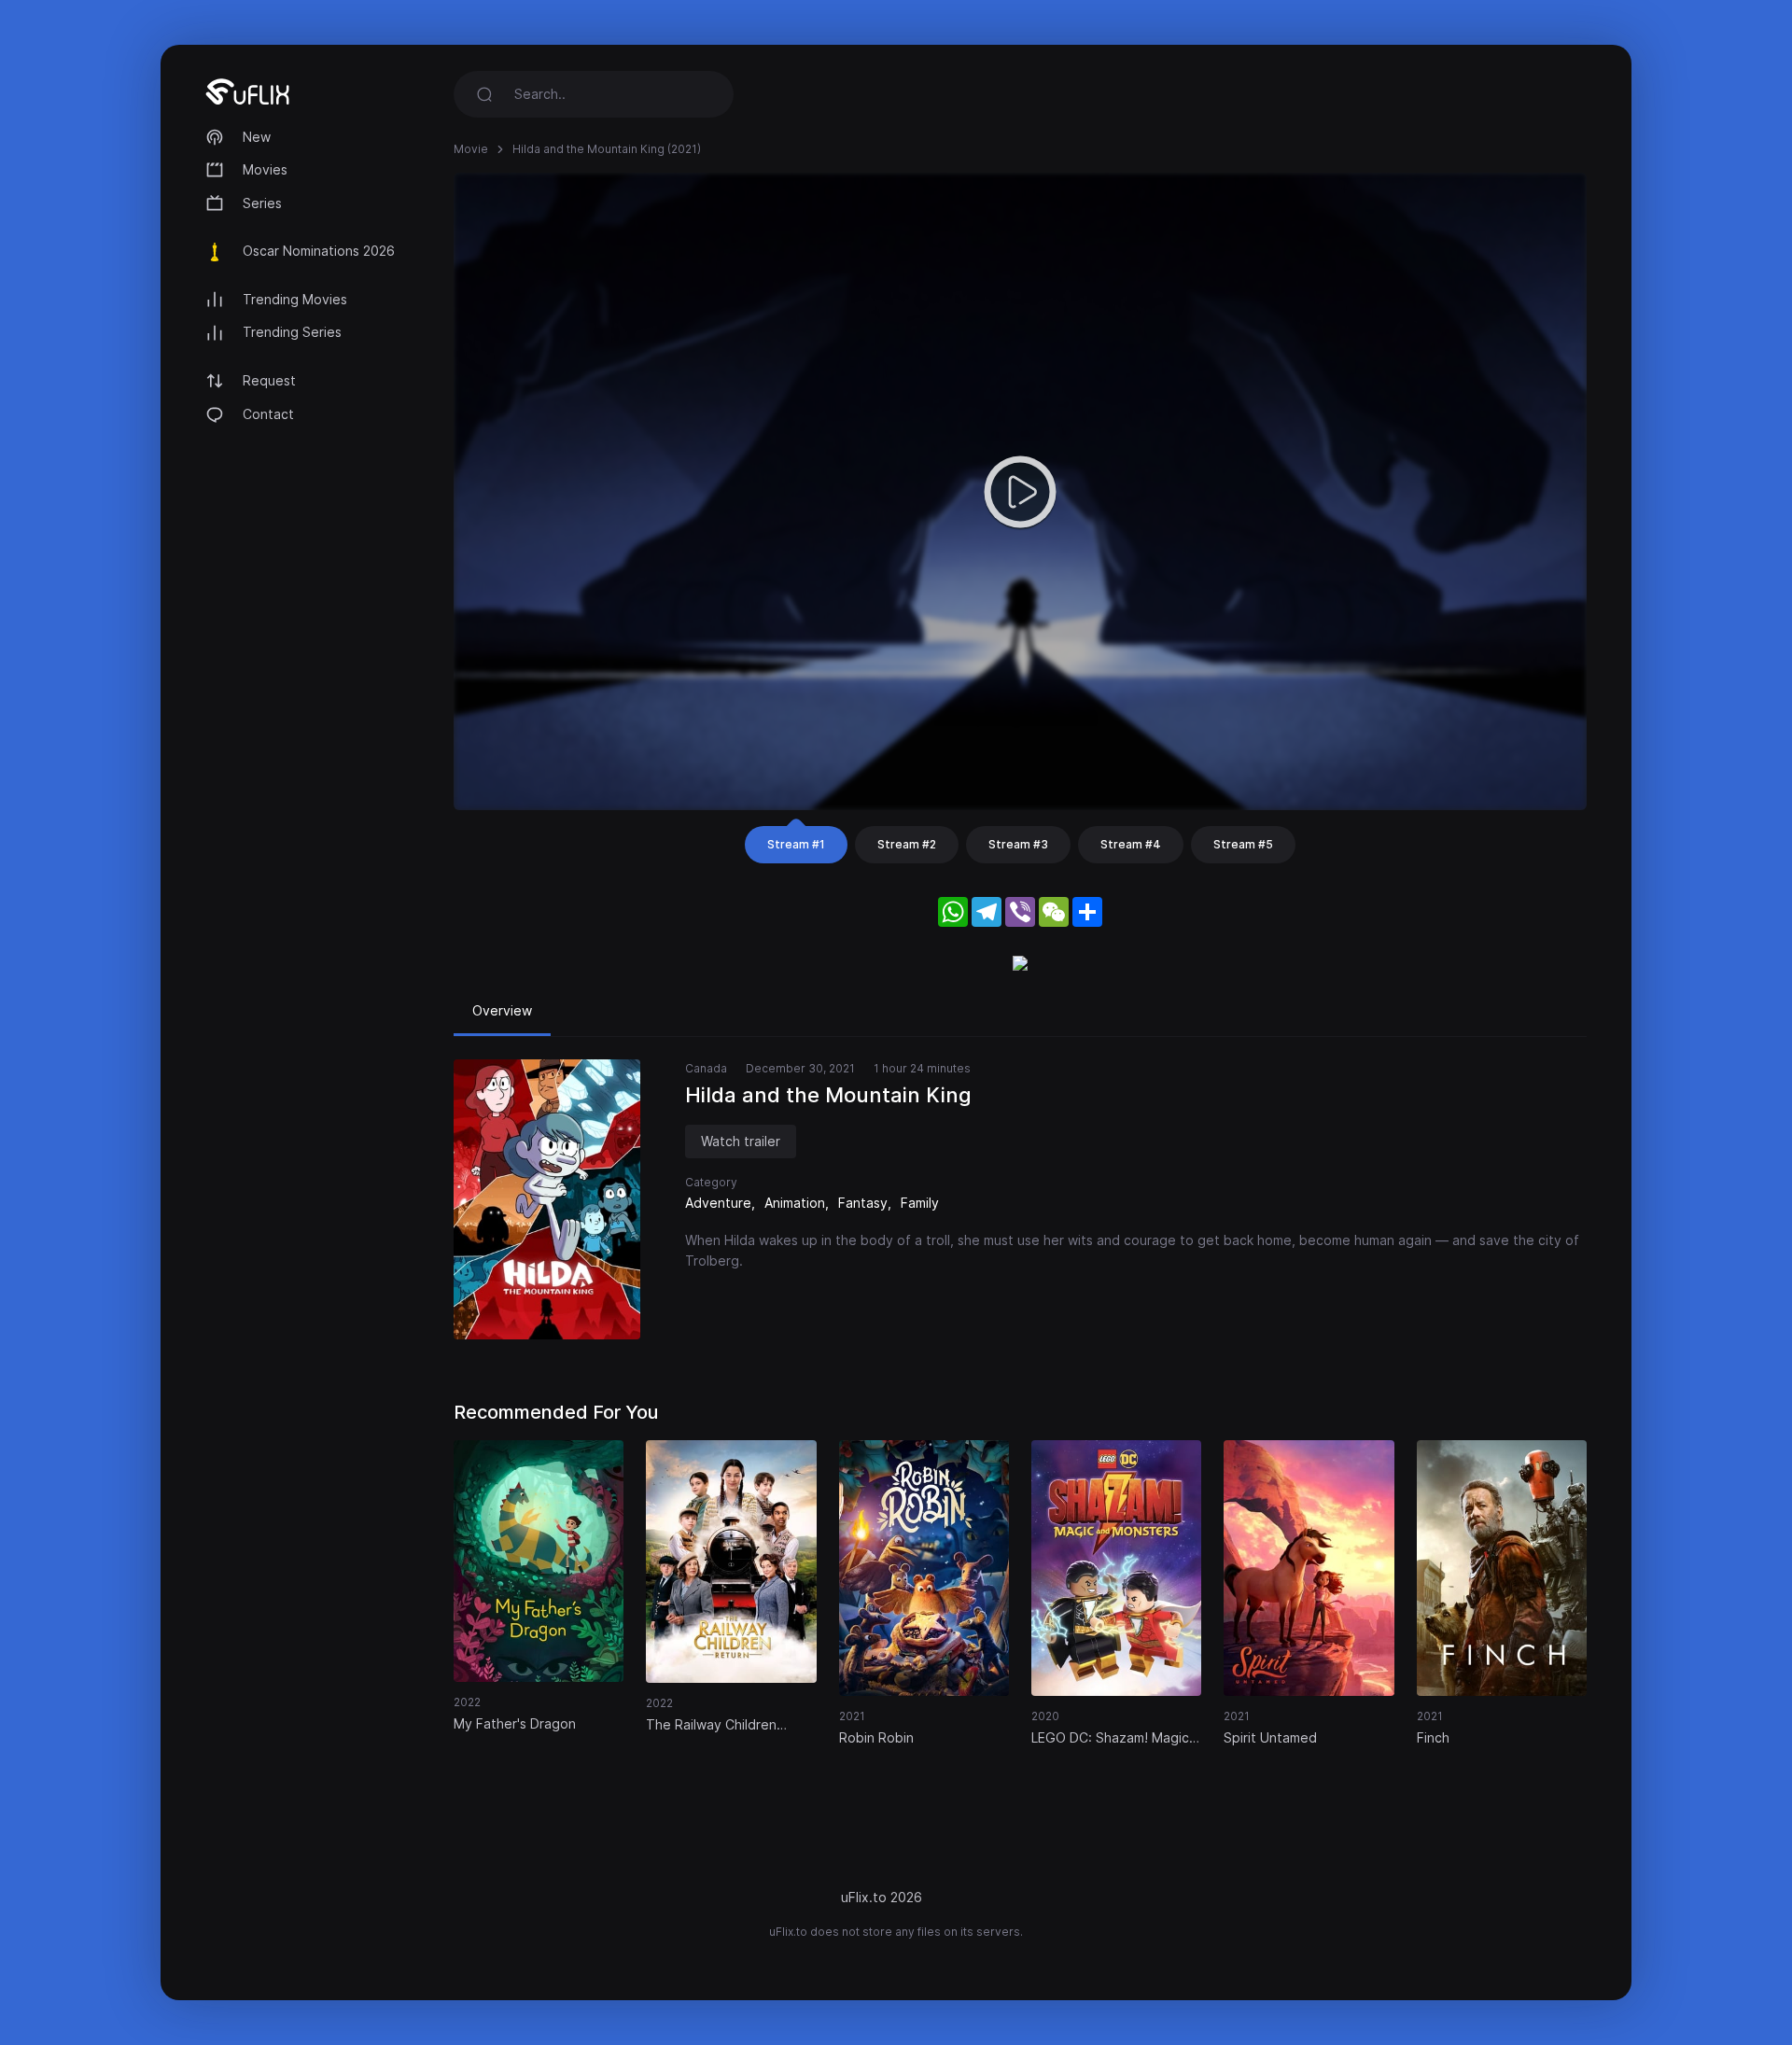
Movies (265, 169)
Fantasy (863, 1203)
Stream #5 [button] (1243, 844)
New (257, 137)
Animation (795, 1203)
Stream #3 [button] (1018, 844)
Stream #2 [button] (907, 844)
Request (269, 380)
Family (920, 1203)
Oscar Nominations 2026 (319, 251)
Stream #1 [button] (796, 844)
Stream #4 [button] (1131, 844)
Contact (268, 414)
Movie (471, 149)
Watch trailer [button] (741, 1141)
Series (262, 203)
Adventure (718, 1203)
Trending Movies (295, 299)
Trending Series (292, 332)
